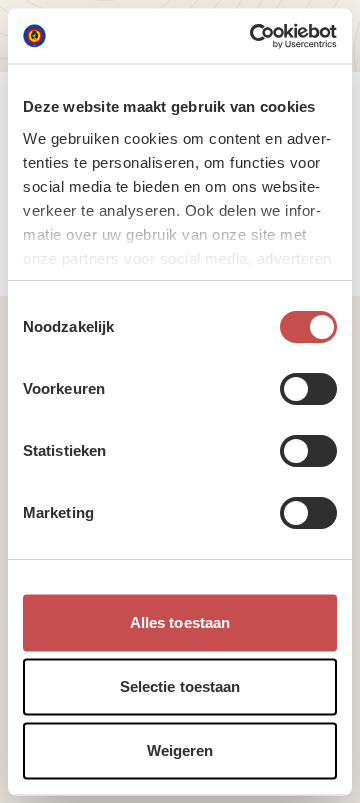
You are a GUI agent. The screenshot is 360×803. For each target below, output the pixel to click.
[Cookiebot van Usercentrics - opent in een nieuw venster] (254, 36)
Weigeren (180, 750)
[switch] (308, 389)
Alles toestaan (180, 622)
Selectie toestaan (180, 686)
